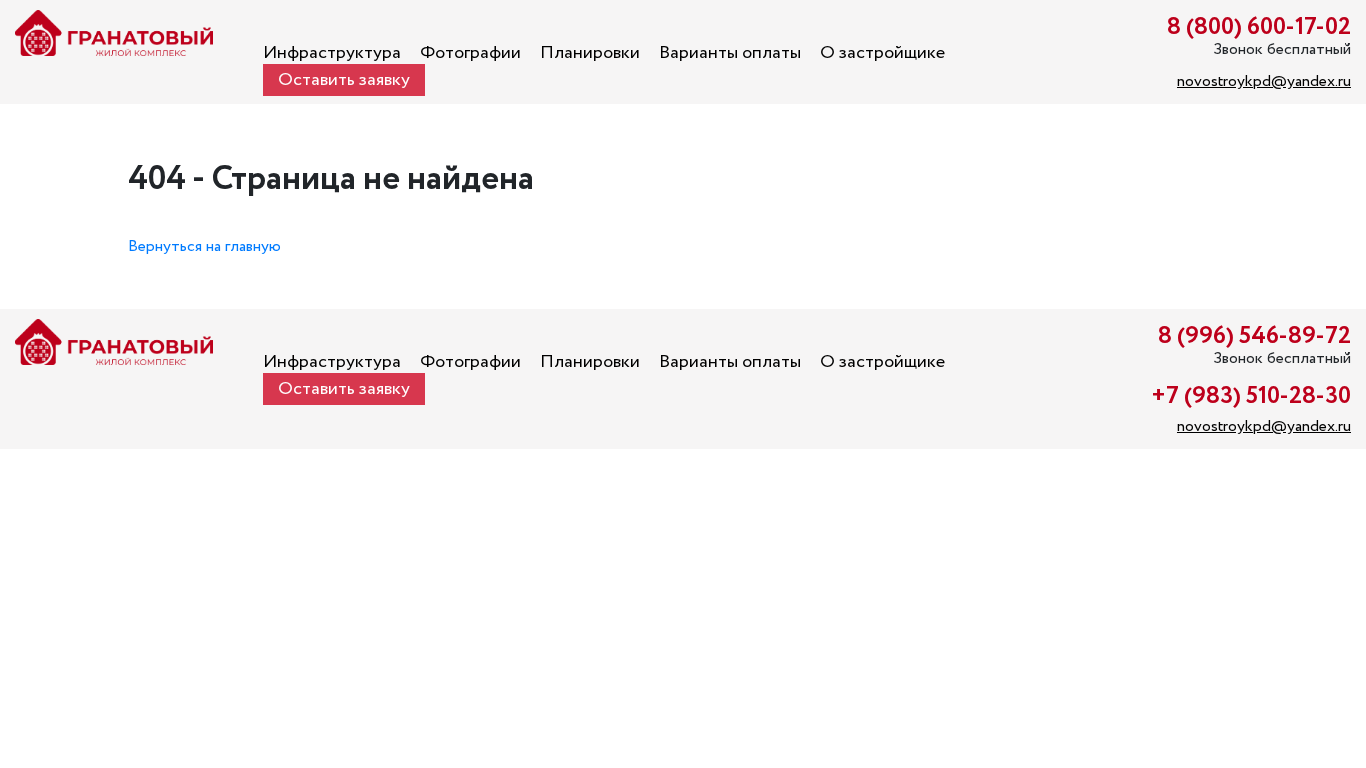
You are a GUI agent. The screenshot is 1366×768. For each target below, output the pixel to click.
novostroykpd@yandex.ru (1264, 81)
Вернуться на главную (204, 246)
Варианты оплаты (730, 53)
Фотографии (470, 53)
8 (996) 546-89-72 (1254, 336)
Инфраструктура (332, 53)
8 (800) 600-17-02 (1259, 27)
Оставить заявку (344, 80)
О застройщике (882, 53)
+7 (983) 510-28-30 (1251, 396)
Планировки (590, 53)
